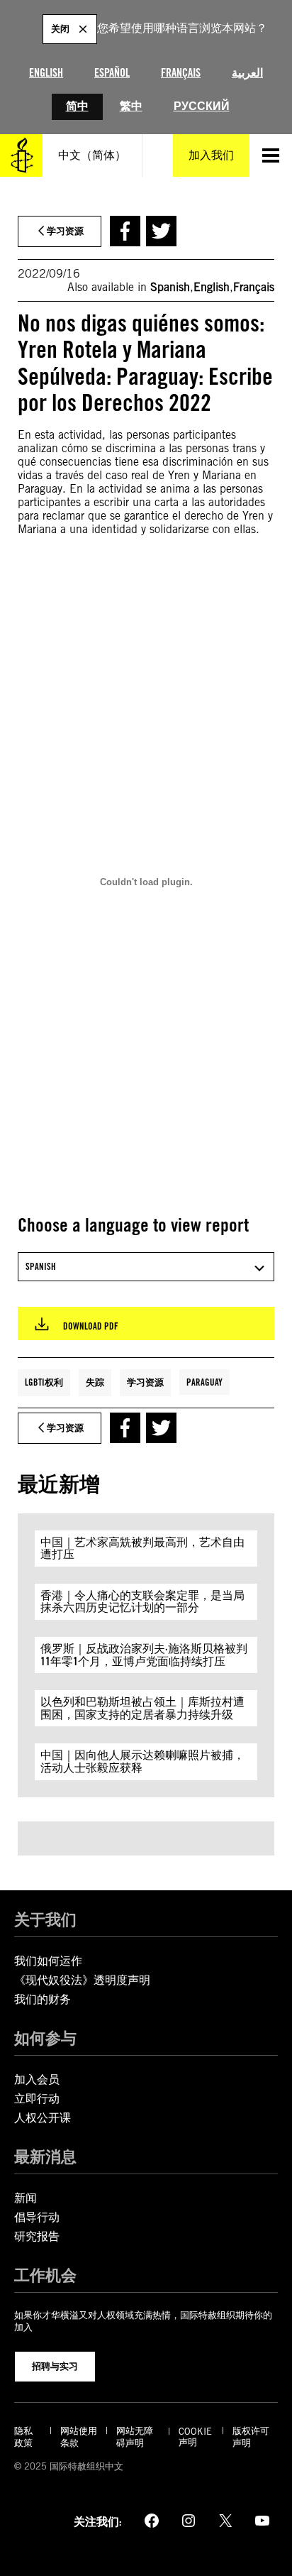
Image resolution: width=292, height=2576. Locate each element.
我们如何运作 (48, 1961)
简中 (77, 106)
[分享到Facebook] (125, 231)
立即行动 (37, 2099)
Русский (202, 106)
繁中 (131, 106)
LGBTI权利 (44, 1382)
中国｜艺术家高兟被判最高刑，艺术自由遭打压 (142, 1549)
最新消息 (45, 2156)
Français (181, 73)
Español (112, 73)
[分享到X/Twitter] (161, 231)
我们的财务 (43, 1999)
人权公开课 (43, 2118)
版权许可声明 (251, 2437)
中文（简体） (92, 155)
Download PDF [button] (91, 1326)
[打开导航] (271, 155)
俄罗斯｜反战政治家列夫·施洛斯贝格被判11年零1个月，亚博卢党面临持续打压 (144, 1655)
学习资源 (145, 1382)
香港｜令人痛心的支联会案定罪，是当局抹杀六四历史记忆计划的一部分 (142, 1602)
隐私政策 (23, 2437)
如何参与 (45, 2038)
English (46, 73)
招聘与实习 (55, 2366)
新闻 (26, 2198)
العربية (247, 73)
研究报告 (37, 2236)
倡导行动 (37, 2217)
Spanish (170, 287)
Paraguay (204, 1382)
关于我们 (45, 1919)
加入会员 (37, 2079)
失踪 (95, 1382)
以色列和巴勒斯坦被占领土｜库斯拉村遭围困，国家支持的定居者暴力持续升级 (142, 1708)
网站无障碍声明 (135, 2437)
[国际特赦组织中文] (21, 155)
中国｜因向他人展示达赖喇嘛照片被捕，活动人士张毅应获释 (142, 1761)
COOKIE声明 (195, 2437)
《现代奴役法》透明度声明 (82, 1980)
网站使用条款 (79, 2437)
